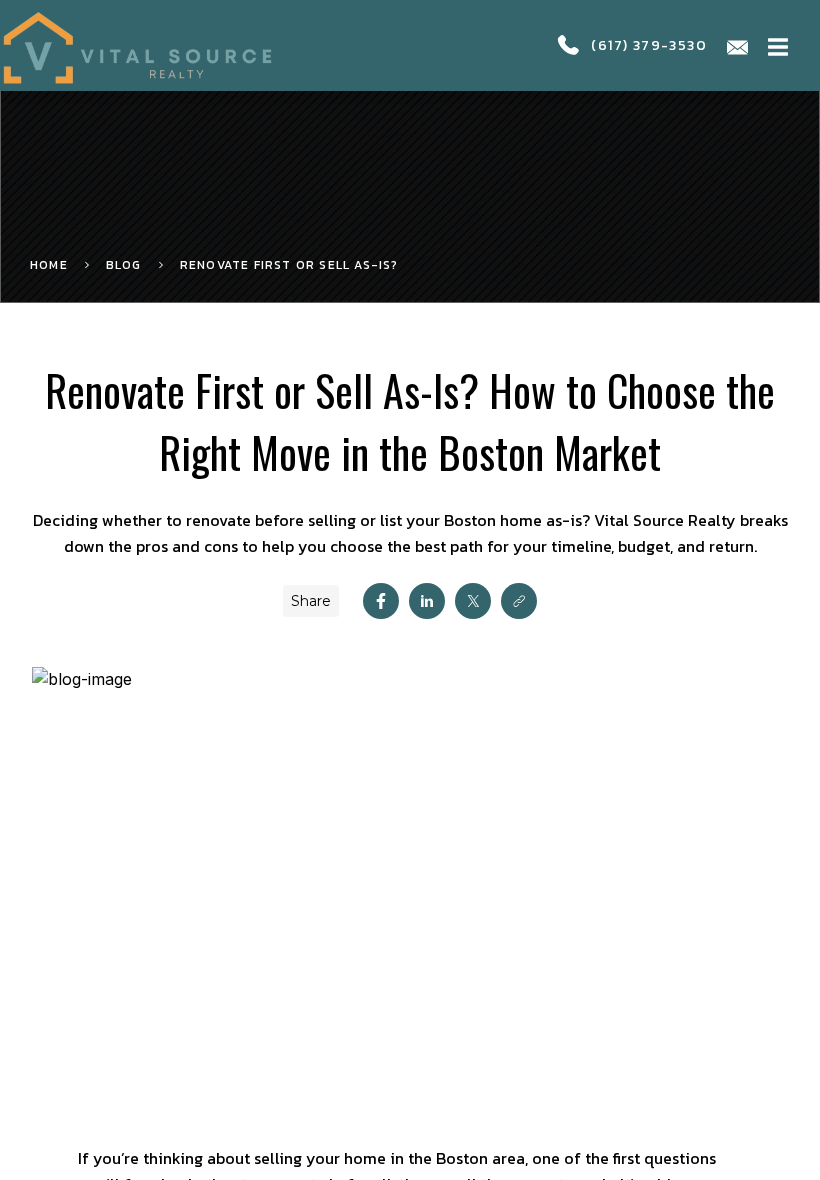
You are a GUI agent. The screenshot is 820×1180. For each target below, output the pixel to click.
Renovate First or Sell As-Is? (289, 265)
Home (49, 265)
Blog (124, 265)
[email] (737, 45)
